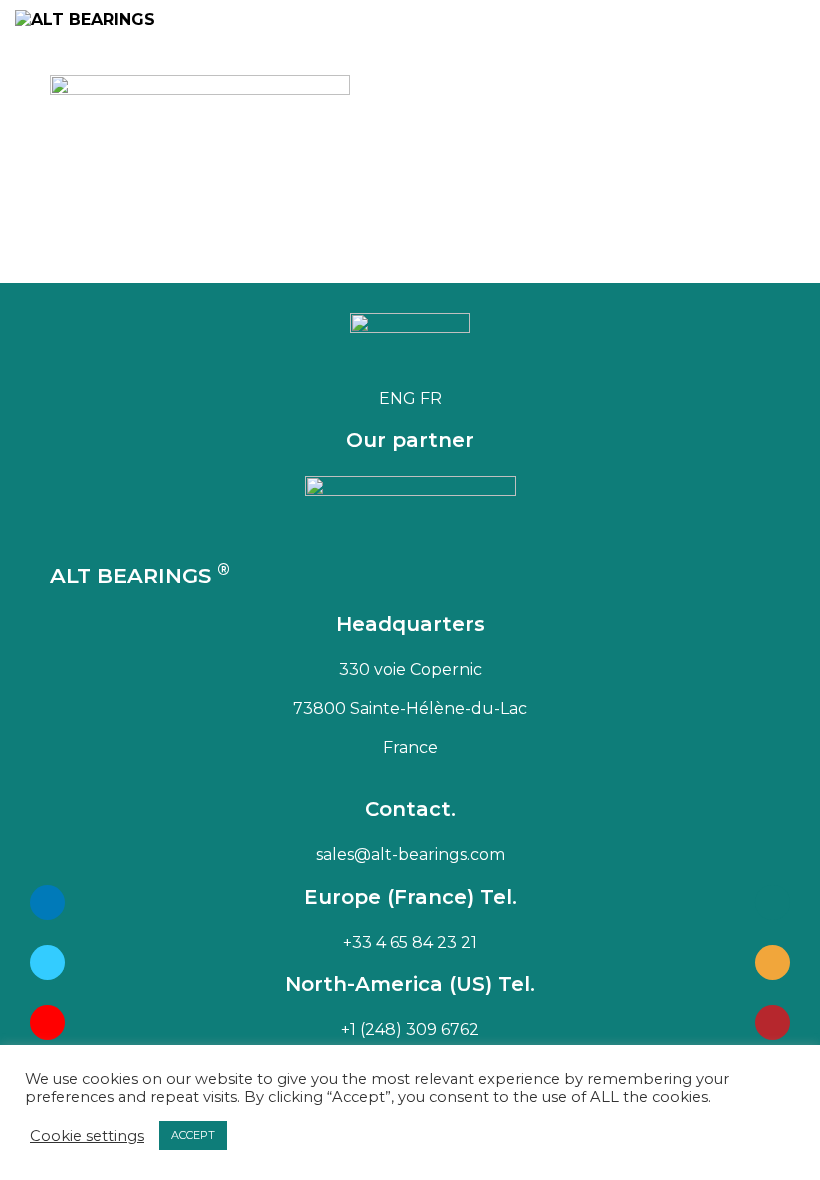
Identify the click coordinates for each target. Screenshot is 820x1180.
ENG (397, 398)
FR (431, 398)
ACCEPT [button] (193, 1135)
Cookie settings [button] (87, 1136)
